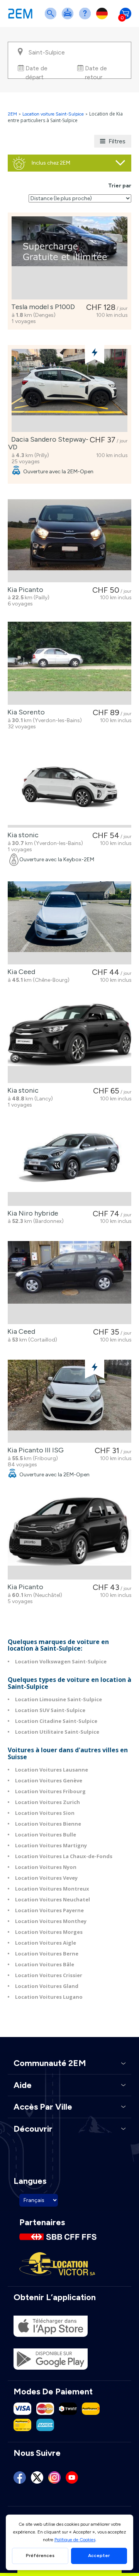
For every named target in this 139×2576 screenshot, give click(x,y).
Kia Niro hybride (31, 1213)
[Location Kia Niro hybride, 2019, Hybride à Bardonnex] (69, 1164)
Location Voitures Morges (49, 1932)
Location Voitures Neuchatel (53, 1899)
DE (103, 18)
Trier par (120, 186)
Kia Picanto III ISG (34, 1450)
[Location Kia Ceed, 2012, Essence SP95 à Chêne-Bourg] (69, 923)
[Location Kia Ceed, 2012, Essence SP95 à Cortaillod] (69, 1283)
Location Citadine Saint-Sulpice (56, 1721)
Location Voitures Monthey (51, 1921)
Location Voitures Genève (49, 1780)
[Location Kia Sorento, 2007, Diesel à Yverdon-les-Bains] (69, 663)
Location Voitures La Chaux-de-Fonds (64, 1856)
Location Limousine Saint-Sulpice (58, 1699)
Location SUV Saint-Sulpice (50, 1710)
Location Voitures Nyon (46, 1867)
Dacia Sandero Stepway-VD (48, 443)
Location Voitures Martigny (51, 1845)
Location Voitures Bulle (46, 1835)
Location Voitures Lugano (49, 1997)
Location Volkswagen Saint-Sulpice (61, 1661)
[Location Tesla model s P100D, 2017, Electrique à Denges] (69, 258)
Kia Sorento (25, 712)
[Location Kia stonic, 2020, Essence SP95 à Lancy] (69, 1041)
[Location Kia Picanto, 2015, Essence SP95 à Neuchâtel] (69, 1538)
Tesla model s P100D (42, 307)
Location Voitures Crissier (49, 1975)
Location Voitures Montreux (52, 1889)
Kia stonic (21, 835)
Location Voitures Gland (47, 1986)
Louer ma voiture (69, 18)
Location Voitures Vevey (46, 1878)
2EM (12, 114)
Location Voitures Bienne (48, 1824)
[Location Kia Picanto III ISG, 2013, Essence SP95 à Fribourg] (69, 1401)
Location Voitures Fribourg (50, 1791)
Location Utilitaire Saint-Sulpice (57, 1732)
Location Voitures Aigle (46, 1943)
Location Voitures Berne (47, 1954)
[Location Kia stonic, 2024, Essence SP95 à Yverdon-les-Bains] (69, 786)
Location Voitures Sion (45, 1813)
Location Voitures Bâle (45, 1964)
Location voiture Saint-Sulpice (53, 114)
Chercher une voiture (52, 18)
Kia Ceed (20, 972)
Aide (86, 18)
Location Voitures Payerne (49, 1910)
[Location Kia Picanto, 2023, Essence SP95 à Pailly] (69, 541)
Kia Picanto (24, 590)
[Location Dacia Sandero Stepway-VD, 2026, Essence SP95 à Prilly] (69, 390)
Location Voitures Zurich (47, 1802)
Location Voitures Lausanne (52, 1770)
